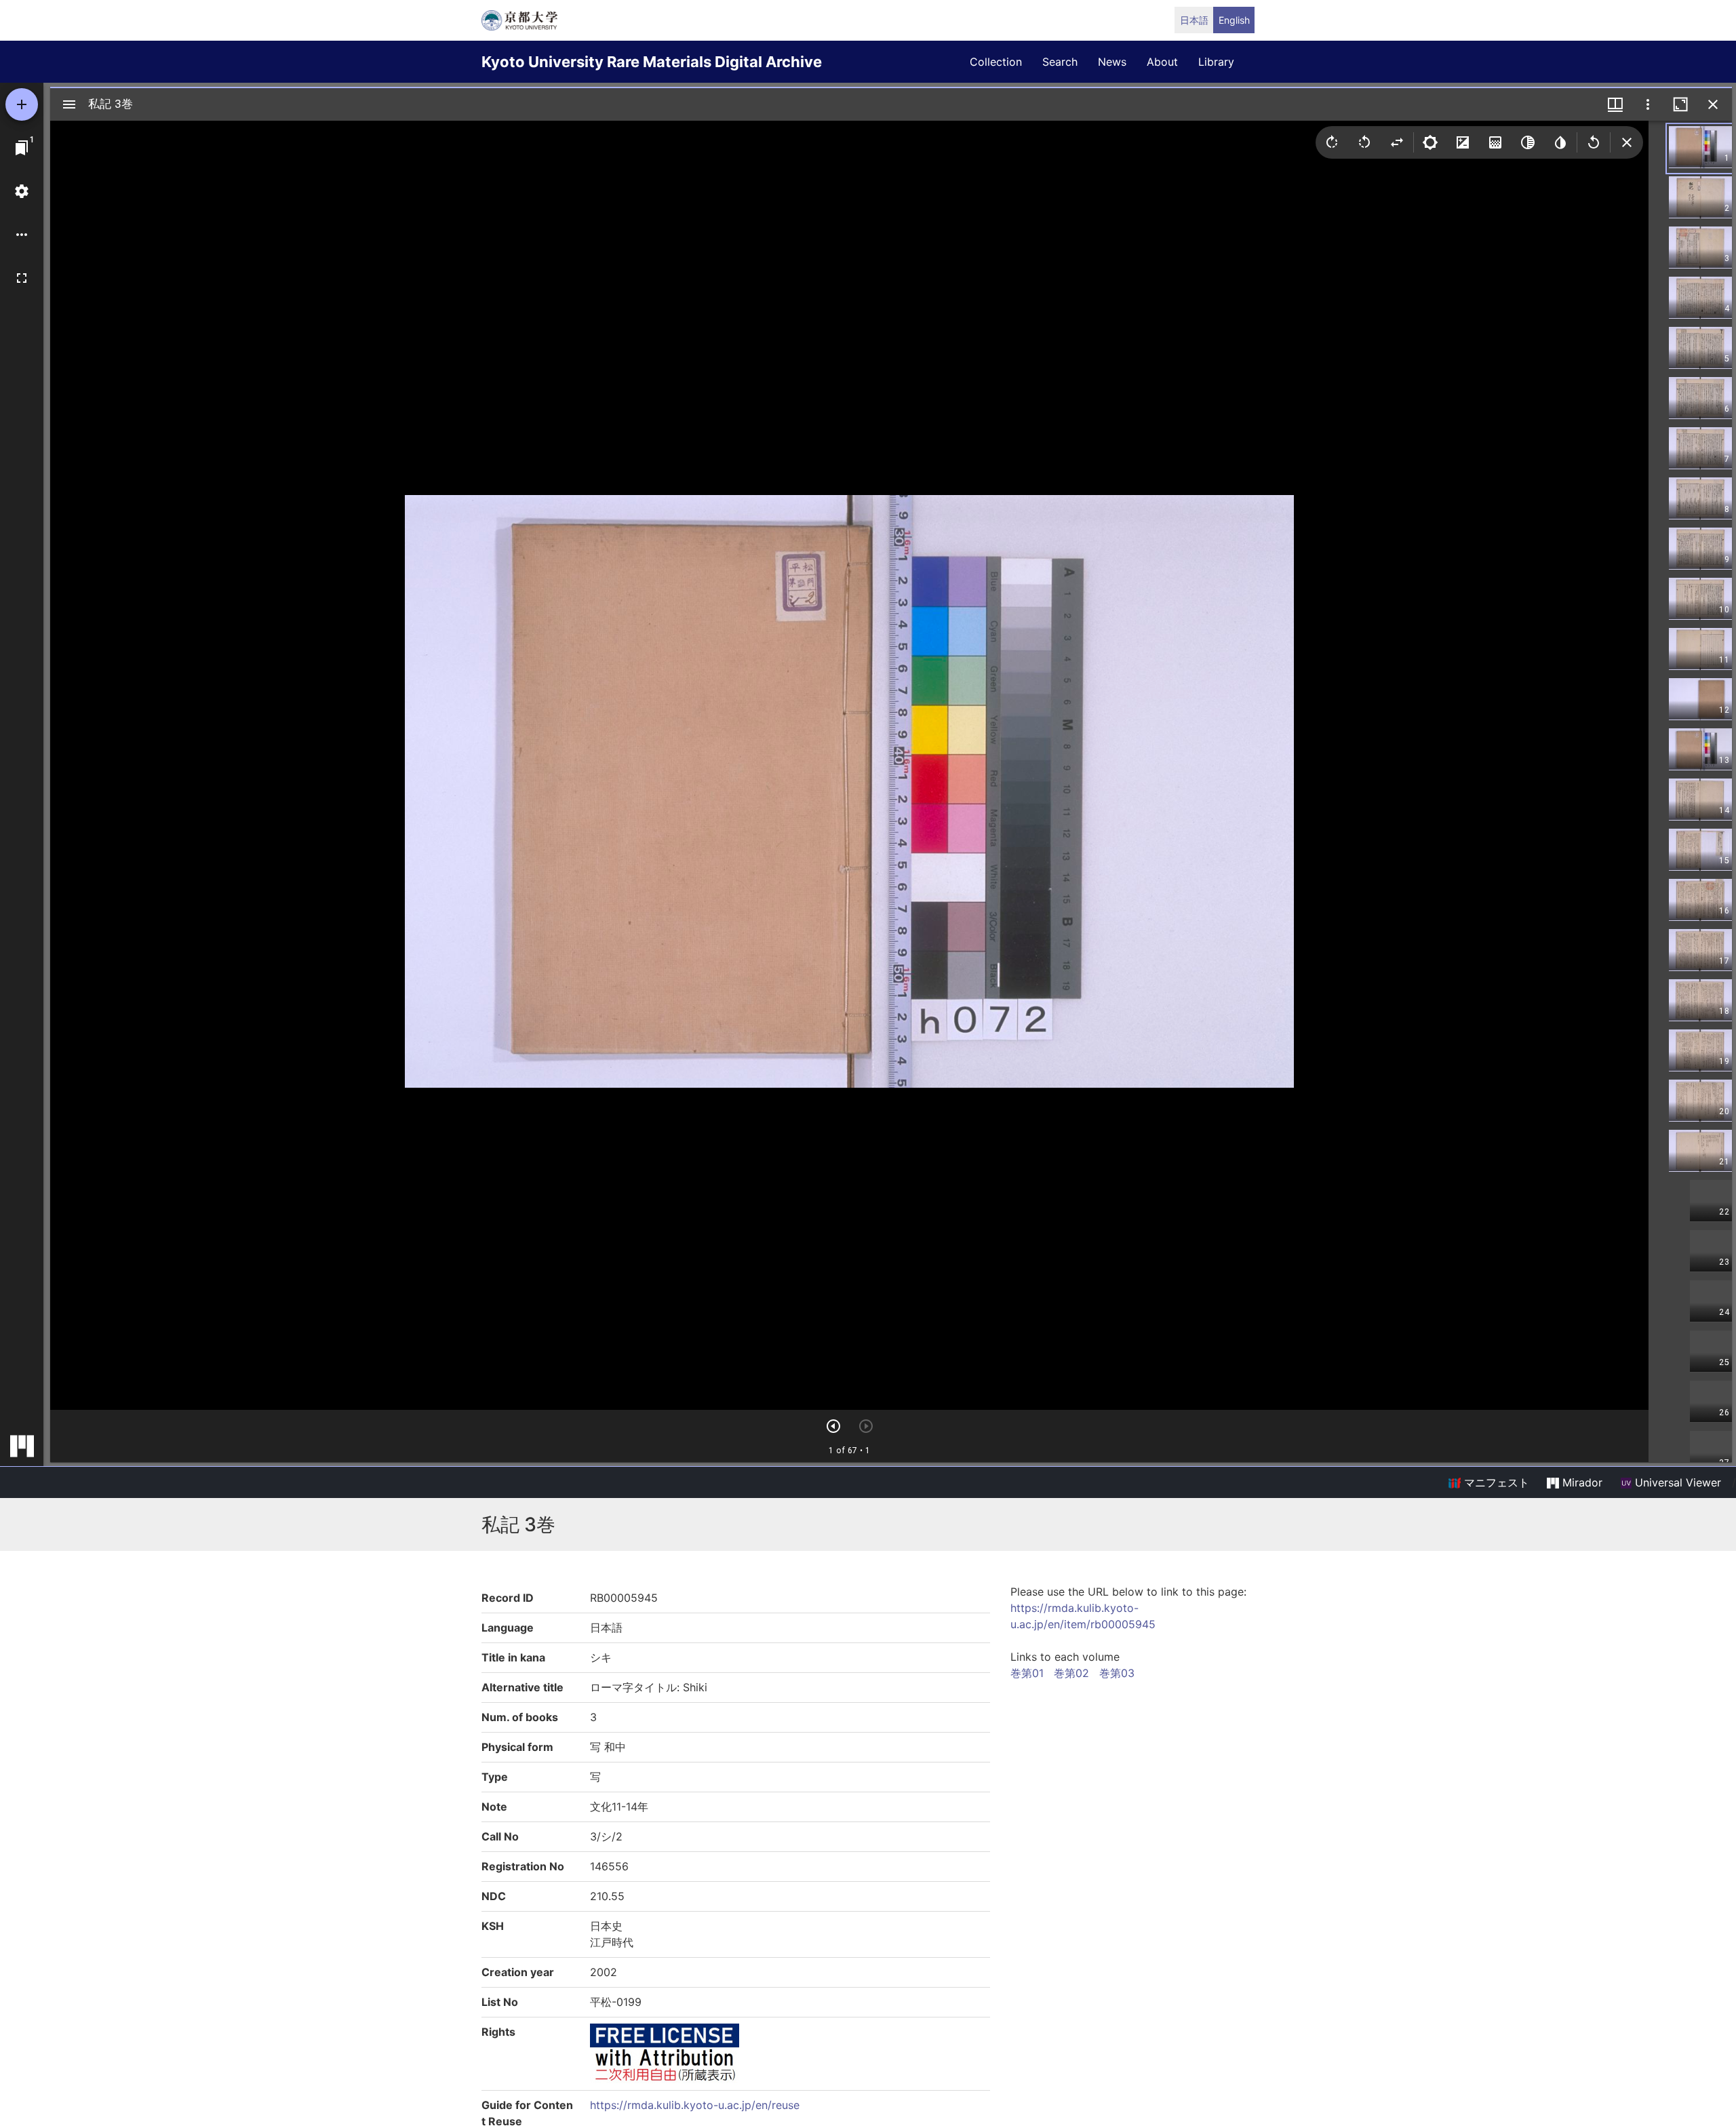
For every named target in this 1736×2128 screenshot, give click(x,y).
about (1162, 62)
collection (996, 62)
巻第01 (1027, 1673)
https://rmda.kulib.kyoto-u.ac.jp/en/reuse (695, 2105)
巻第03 (1117, 1673)
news (1112, 62)
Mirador (1581, 1482)
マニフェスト (1495, 1482)
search (1060, 62)
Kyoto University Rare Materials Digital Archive (652, 62)
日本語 (1194, 20)
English (1234, 20)
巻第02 (1071, 1673)
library (1216, 62)
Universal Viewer (1676, 1482)
